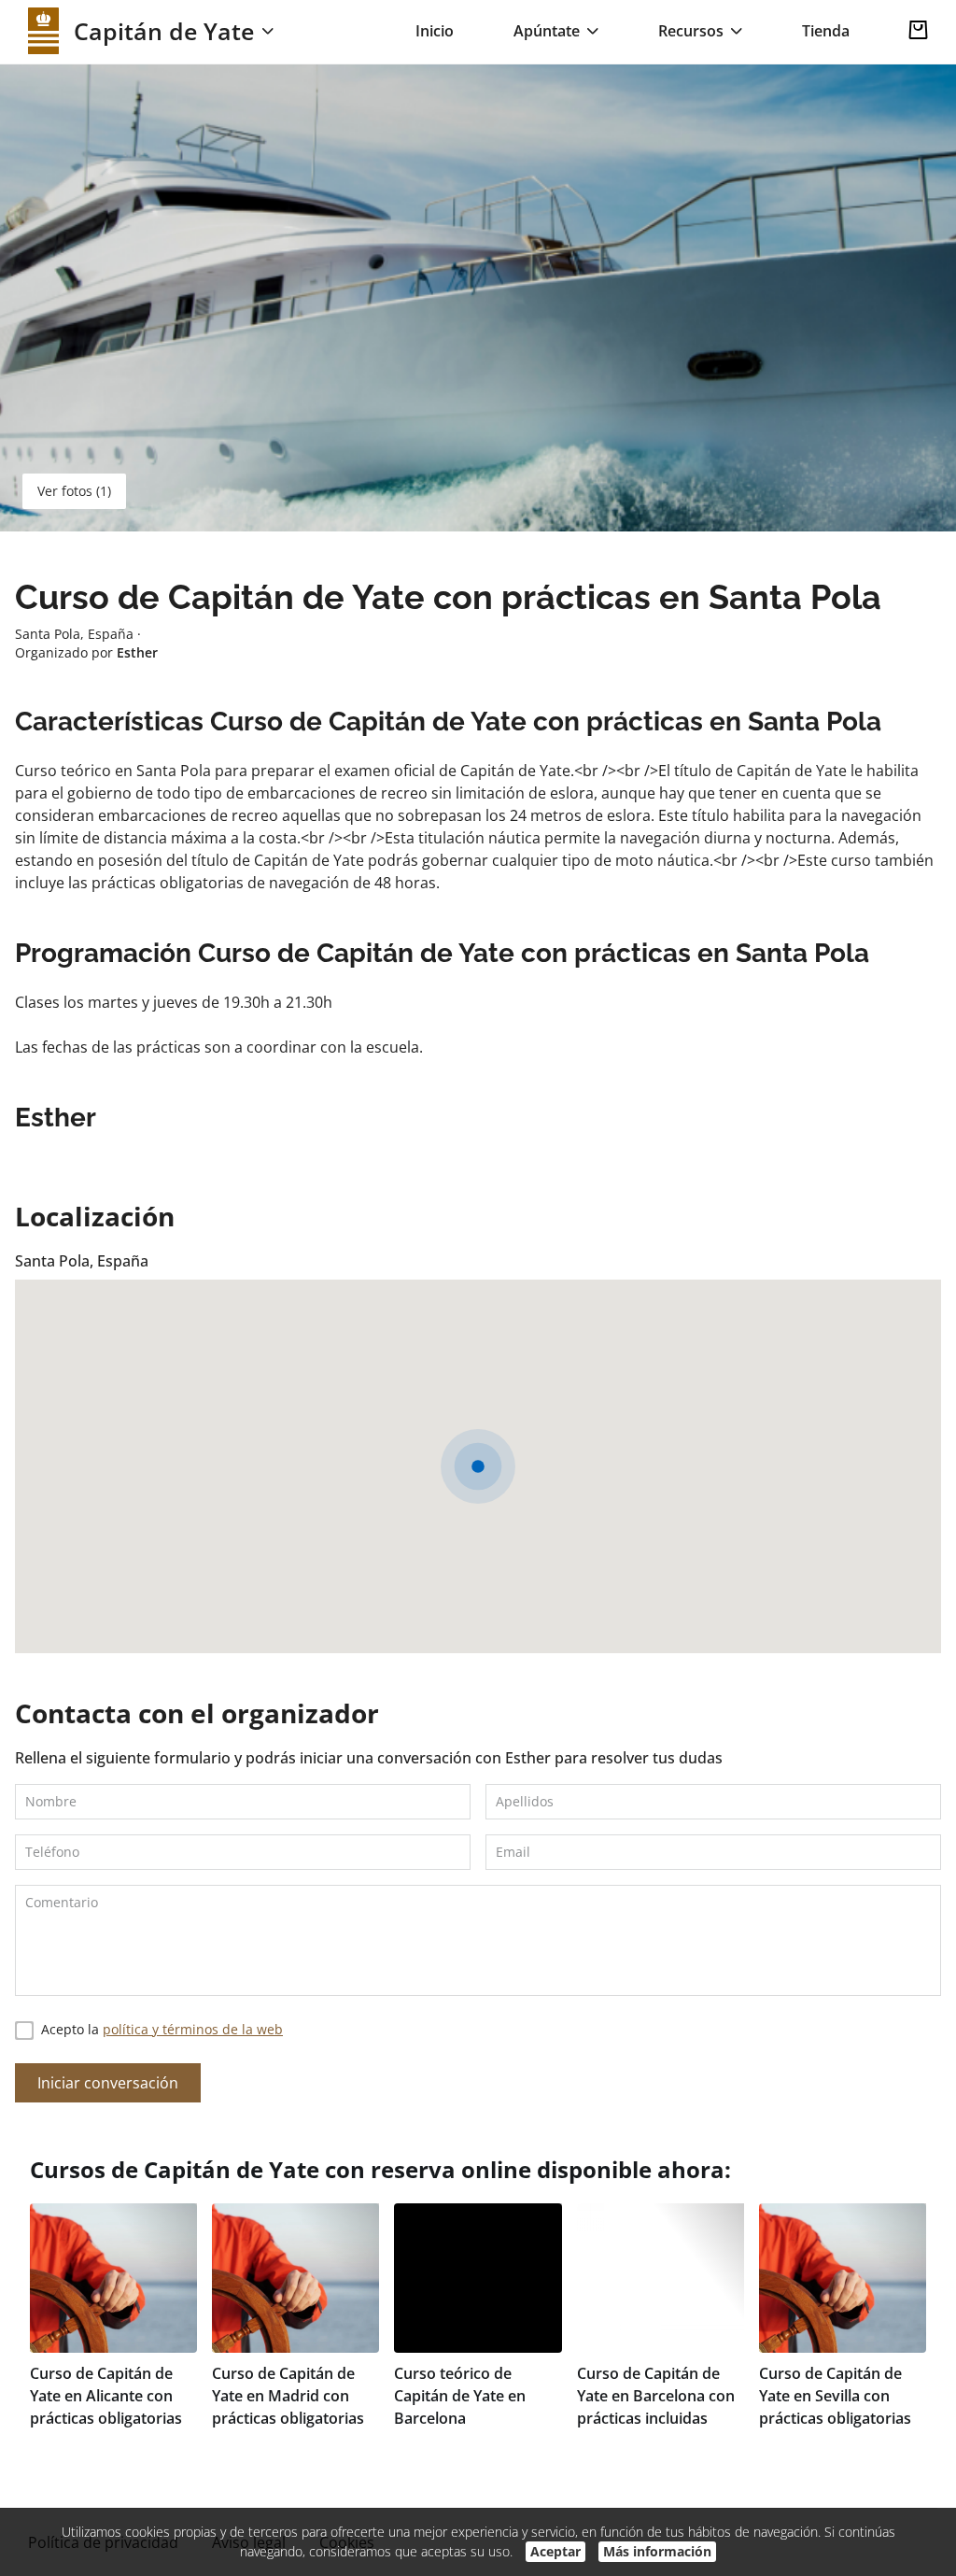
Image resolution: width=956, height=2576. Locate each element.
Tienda (826, 31)
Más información (657, 2551)
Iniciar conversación (108, 2083)
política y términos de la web (193, 2029)
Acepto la (162, 2029)
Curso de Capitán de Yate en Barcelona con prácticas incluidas (656, 2396)
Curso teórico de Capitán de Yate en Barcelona (460, 2396)
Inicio (435, 31)
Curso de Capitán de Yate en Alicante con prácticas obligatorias (106, 2396)
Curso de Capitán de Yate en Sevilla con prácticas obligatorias (835, 2396)
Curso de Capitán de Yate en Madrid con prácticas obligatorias (288, 2396)
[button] (478, 1466)
